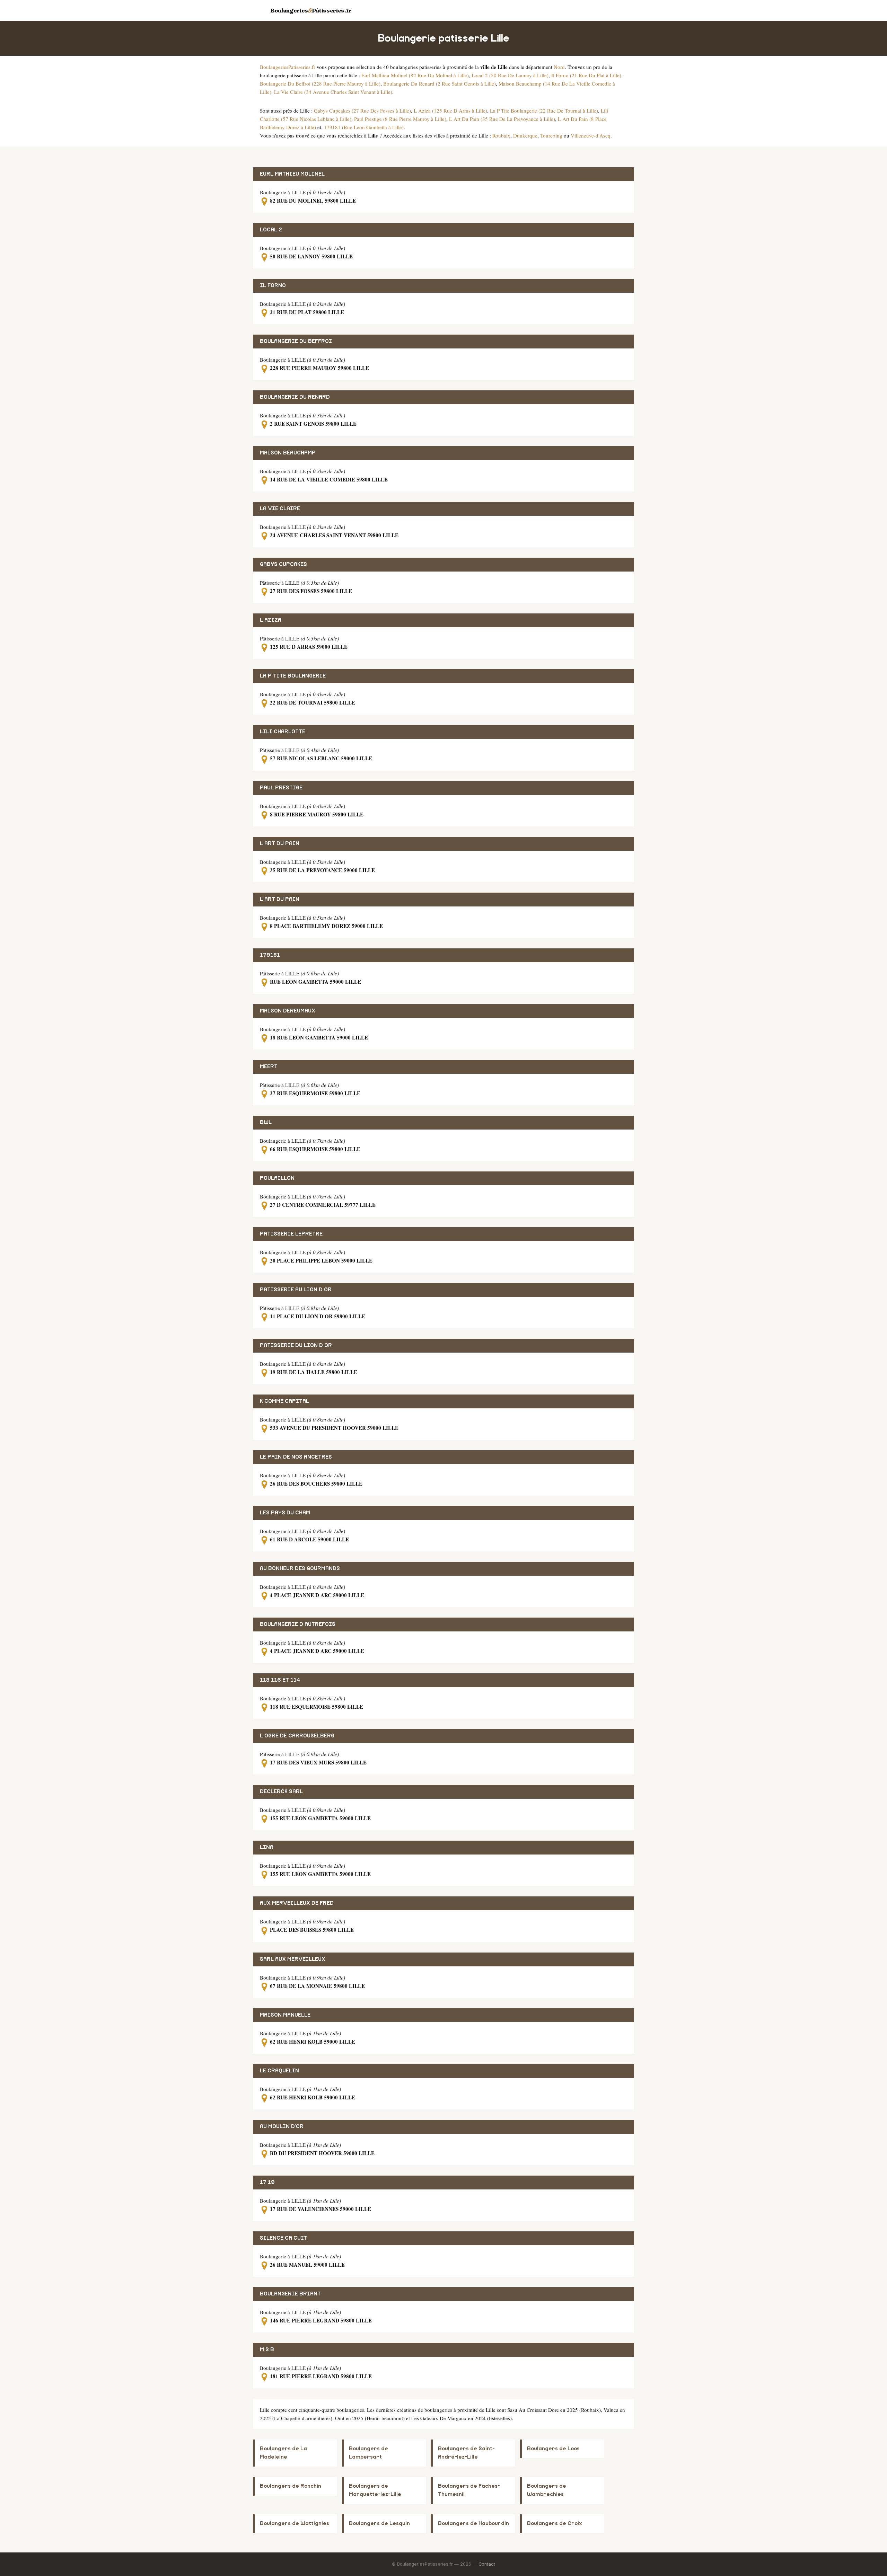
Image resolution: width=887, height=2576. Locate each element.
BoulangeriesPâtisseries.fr (311, 10)
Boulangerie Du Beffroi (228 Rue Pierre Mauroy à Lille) (320, 83)
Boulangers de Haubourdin (473, 2524)
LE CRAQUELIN (279, 2071)
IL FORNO (273, 286)
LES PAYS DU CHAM (285, 1513)
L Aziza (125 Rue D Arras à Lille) (450, 110)
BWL (266, 1122)
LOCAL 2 (271, 230)
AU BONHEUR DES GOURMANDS (300, 1569)
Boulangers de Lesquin (379, 2524)
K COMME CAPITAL (284, 1401)
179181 (270, 955)
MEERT (269, 1067)
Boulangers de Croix (555, 2524)
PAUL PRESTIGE (281, 788)
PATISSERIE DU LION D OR (296, 1345)
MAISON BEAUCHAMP (288, 453)
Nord (559, 67)
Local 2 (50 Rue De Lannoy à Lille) (510, 75)
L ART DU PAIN (280, 844)
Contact (487, 2564)
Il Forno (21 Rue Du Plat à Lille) (586, 75)
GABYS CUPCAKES (283, 564)
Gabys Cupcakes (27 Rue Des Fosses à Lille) (362, 110)
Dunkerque (525, 135)
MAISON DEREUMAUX (288, 1011)
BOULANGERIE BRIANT (290, 2294)
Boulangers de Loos (553, 2449)
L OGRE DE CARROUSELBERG (297, 1736)
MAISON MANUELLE (285, 2015)
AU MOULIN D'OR (282, 2127)
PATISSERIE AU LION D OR (296, 1290)
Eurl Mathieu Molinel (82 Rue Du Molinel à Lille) (415, 75)
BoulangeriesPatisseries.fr (288, 67)
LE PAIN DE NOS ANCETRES (296, 1457)
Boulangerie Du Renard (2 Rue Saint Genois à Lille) (440, 83)
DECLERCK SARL (281, 1792)
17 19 (267, 2182)
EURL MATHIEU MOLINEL (292, 174)
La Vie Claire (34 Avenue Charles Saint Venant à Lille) (333, 92)
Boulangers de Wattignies (295, 2524)
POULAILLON (277, 1178)
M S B (267, 2350)
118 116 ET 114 (280, 1680)
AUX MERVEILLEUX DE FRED (297, 1903)
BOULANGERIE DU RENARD (295, 397)
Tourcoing (551, 135)
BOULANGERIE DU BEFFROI (296, 341)
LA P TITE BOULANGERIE (293, 676)
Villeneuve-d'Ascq (591, 135)
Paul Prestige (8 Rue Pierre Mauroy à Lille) (400, 119)
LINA (267, 1847)
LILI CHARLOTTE (283, 732)
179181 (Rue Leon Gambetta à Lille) (364, 127)
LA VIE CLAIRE (280, 509)
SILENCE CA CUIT (284, 2238)
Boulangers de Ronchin (291, 2486)
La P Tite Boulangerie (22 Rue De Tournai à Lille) (544, 110)
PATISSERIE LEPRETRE (291, 1234)
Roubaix (501, 135)
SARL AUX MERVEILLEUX (293, 1959)
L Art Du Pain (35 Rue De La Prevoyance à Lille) (502, 119)
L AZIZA (271, 620)
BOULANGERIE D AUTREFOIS (298, 1624)
